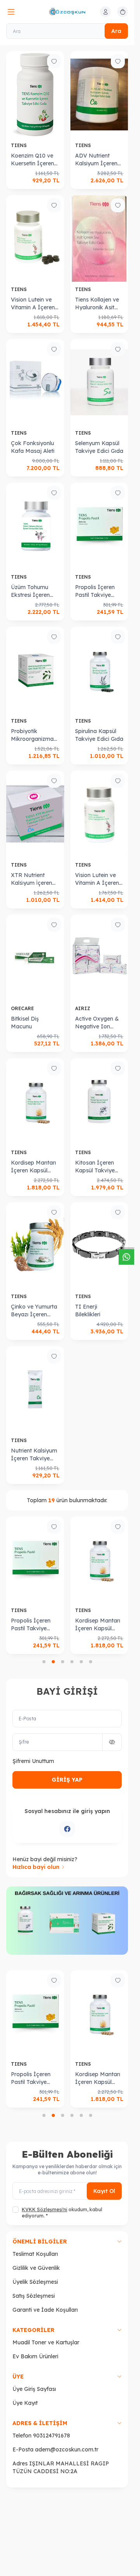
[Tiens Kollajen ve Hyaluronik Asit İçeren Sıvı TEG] (99, 238)
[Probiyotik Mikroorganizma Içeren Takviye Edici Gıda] (35, 670)
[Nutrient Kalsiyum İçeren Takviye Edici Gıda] (35, 1389)
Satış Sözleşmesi (34, 2296)
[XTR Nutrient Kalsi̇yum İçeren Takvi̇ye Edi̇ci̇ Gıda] (35, 814)
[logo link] (67, 12)
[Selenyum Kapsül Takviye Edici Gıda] (99, 382)
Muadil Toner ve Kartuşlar (46, 2342)
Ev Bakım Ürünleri (35, 2356)
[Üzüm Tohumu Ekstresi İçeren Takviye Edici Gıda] (35, 526)
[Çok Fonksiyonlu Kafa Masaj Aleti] (35, 382)
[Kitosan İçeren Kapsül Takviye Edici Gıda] (99, 1102)
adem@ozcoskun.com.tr (67, 2449)
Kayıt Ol (104, 2191)
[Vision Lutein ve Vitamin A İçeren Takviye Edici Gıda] (35, 238)
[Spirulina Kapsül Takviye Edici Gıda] (99, 670)
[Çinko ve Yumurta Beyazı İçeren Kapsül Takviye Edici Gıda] (35, 1246)
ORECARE (23, 1008)
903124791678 (52, 2436)
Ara (116, 31)
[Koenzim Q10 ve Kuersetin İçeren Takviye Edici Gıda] (35, 94)
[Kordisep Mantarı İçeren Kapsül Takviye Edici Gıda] (35, 1102)
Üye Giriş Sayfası (34, 2389)
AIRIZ (83, 1008)
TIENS (20, 145)
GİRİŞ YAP (67, 1780)
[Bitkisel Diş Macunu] (35, 958)
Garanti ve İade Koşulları (45, 2310)
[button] (44, 1662)
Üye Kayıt (25, 2403)
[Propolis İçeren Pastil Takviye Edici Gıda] (99, 526)
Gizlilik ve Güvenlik (36, 2268)
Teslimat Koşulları (35, 2254)
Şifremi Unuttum (33, 1761)
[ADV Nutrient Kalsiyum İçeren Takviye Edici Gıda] (99, 94)
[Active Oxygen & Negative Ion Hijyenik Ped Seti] (99, 958)
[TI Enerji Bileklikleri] (99, 1246)
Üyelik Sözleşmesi (35, 2282)
